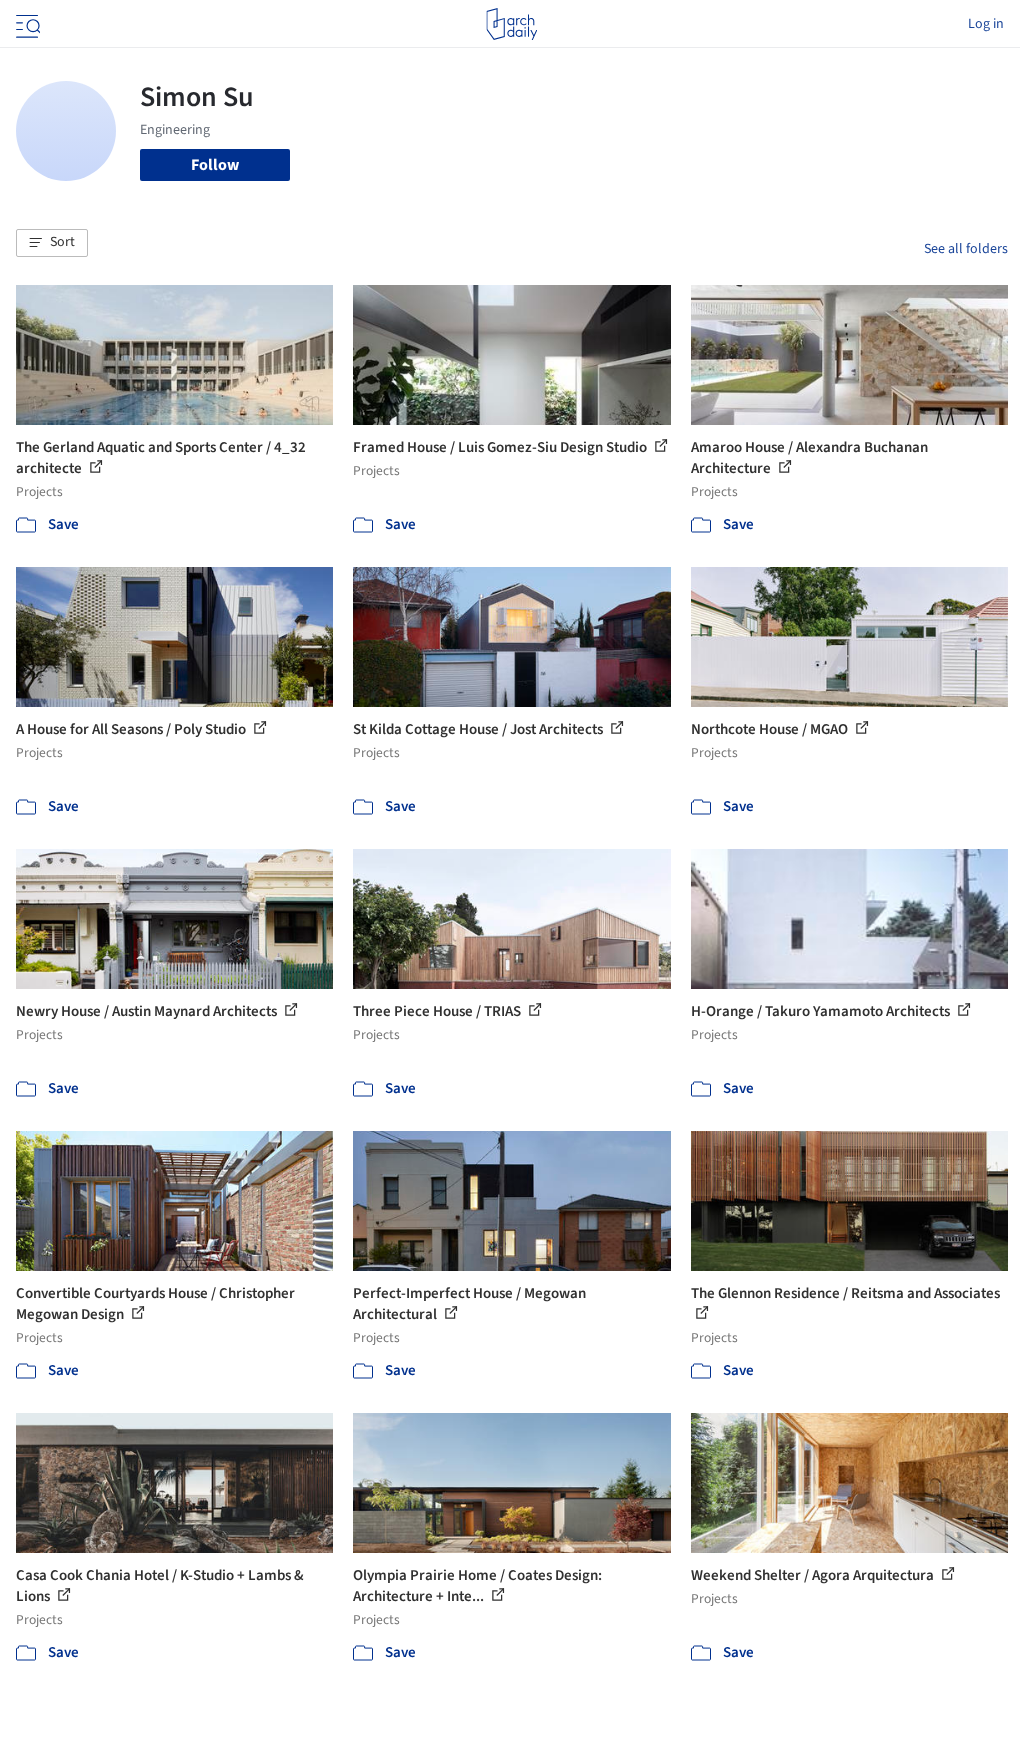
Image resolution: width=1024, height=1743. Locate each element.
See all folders (966, 249)
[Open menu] (26, 24)
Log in (986, 24)
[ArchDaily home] (511, 24)
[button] (52, 243)
